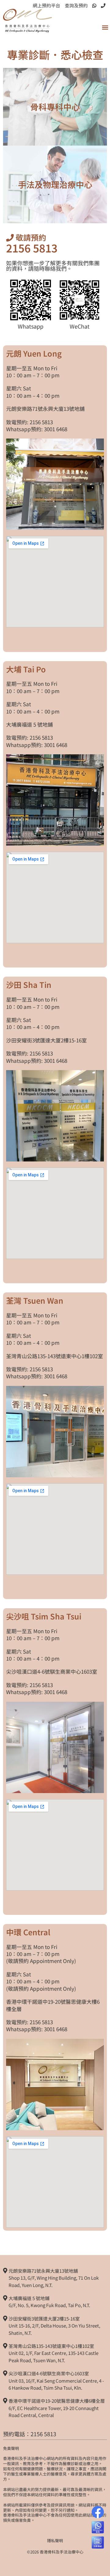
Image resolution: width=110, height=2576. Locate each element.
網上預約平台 (46, 5)
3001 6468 (56, 429)
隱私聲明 (55, 2541)
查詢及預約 (76, 5)
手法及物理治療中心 (55, 184)
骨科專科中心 (55, 107)
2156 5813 (32, 248)
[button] (105, 28)
